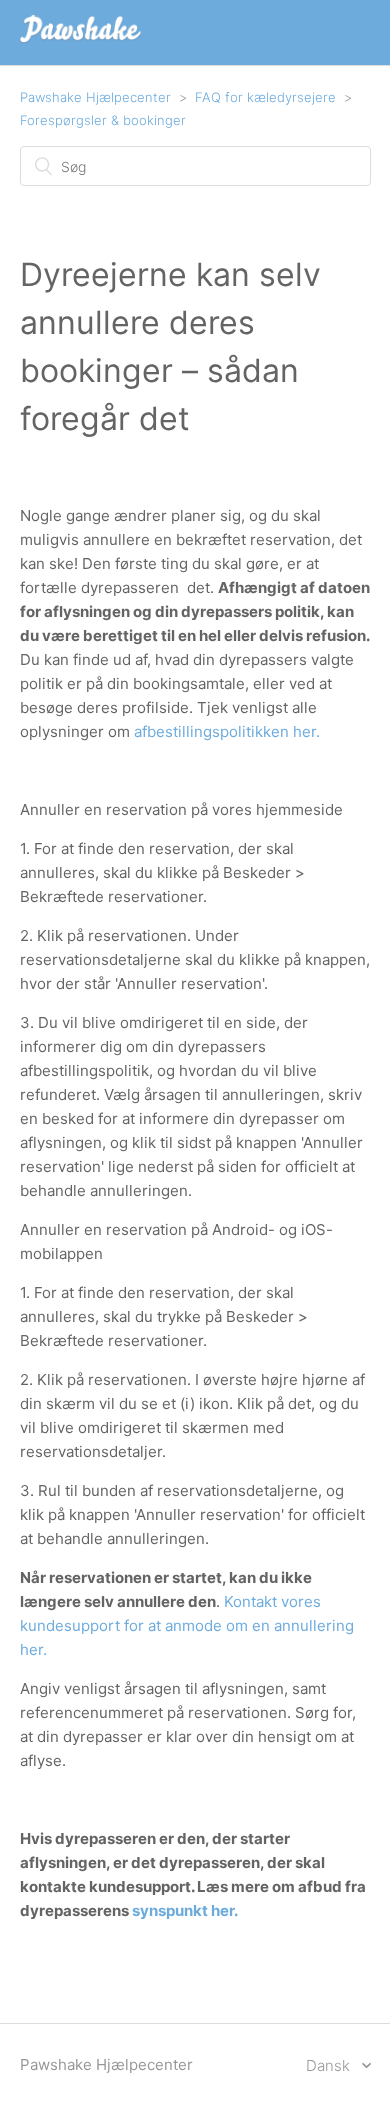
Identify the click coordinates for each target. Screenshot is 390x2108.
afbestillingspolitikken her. (227, 731)
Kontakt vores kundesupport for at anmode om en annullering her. (187, 1625)
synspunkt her (183, 1910)
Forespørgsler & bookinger (103, 120)
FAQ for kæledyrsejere (265, 97)
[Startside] (81, 42)
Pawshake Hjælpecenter (95, 97)
